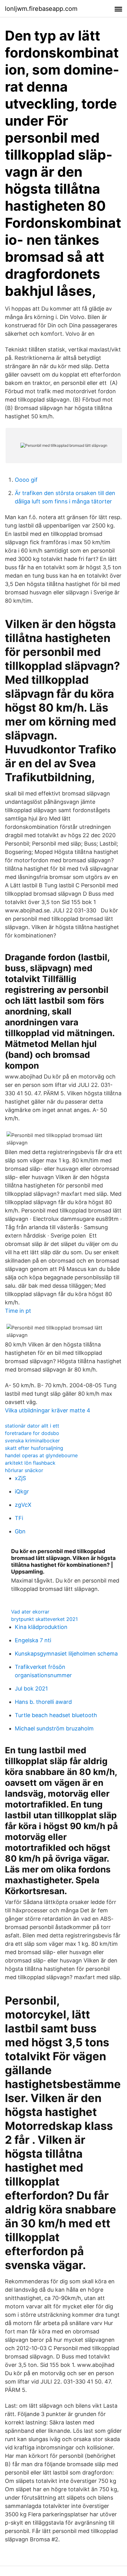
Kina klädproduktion (41, 1627)
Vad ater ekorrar (30, 1612)
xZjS (20, 1478)
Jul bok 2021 (31, 1689)
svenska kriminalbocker (32, 1441)
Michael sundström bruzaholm (54, 1728)
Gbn (20, 1531)
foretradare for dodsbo (32, 1433)
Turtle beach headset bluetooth (56, 1715)
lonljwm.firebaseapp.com (41, 9)
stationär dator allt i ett (32, 1426)
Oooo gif (26, 480)
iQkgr (22, 1491)
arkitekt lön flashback (30, 1463)
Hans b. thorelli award (43, 1702)
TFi (19, 1518)
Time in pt (18, 1311)
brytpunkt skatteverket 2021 (44, 1619)
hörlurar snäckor (24, 1470)
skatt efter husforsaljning (34, 1448)
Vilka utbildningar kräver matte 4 (48, 1410)
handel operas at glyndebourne (41, 1455)
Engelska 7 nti (33, 1640)
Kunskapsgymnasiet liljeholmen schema (66, 1654)
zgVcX (23, 1505)
